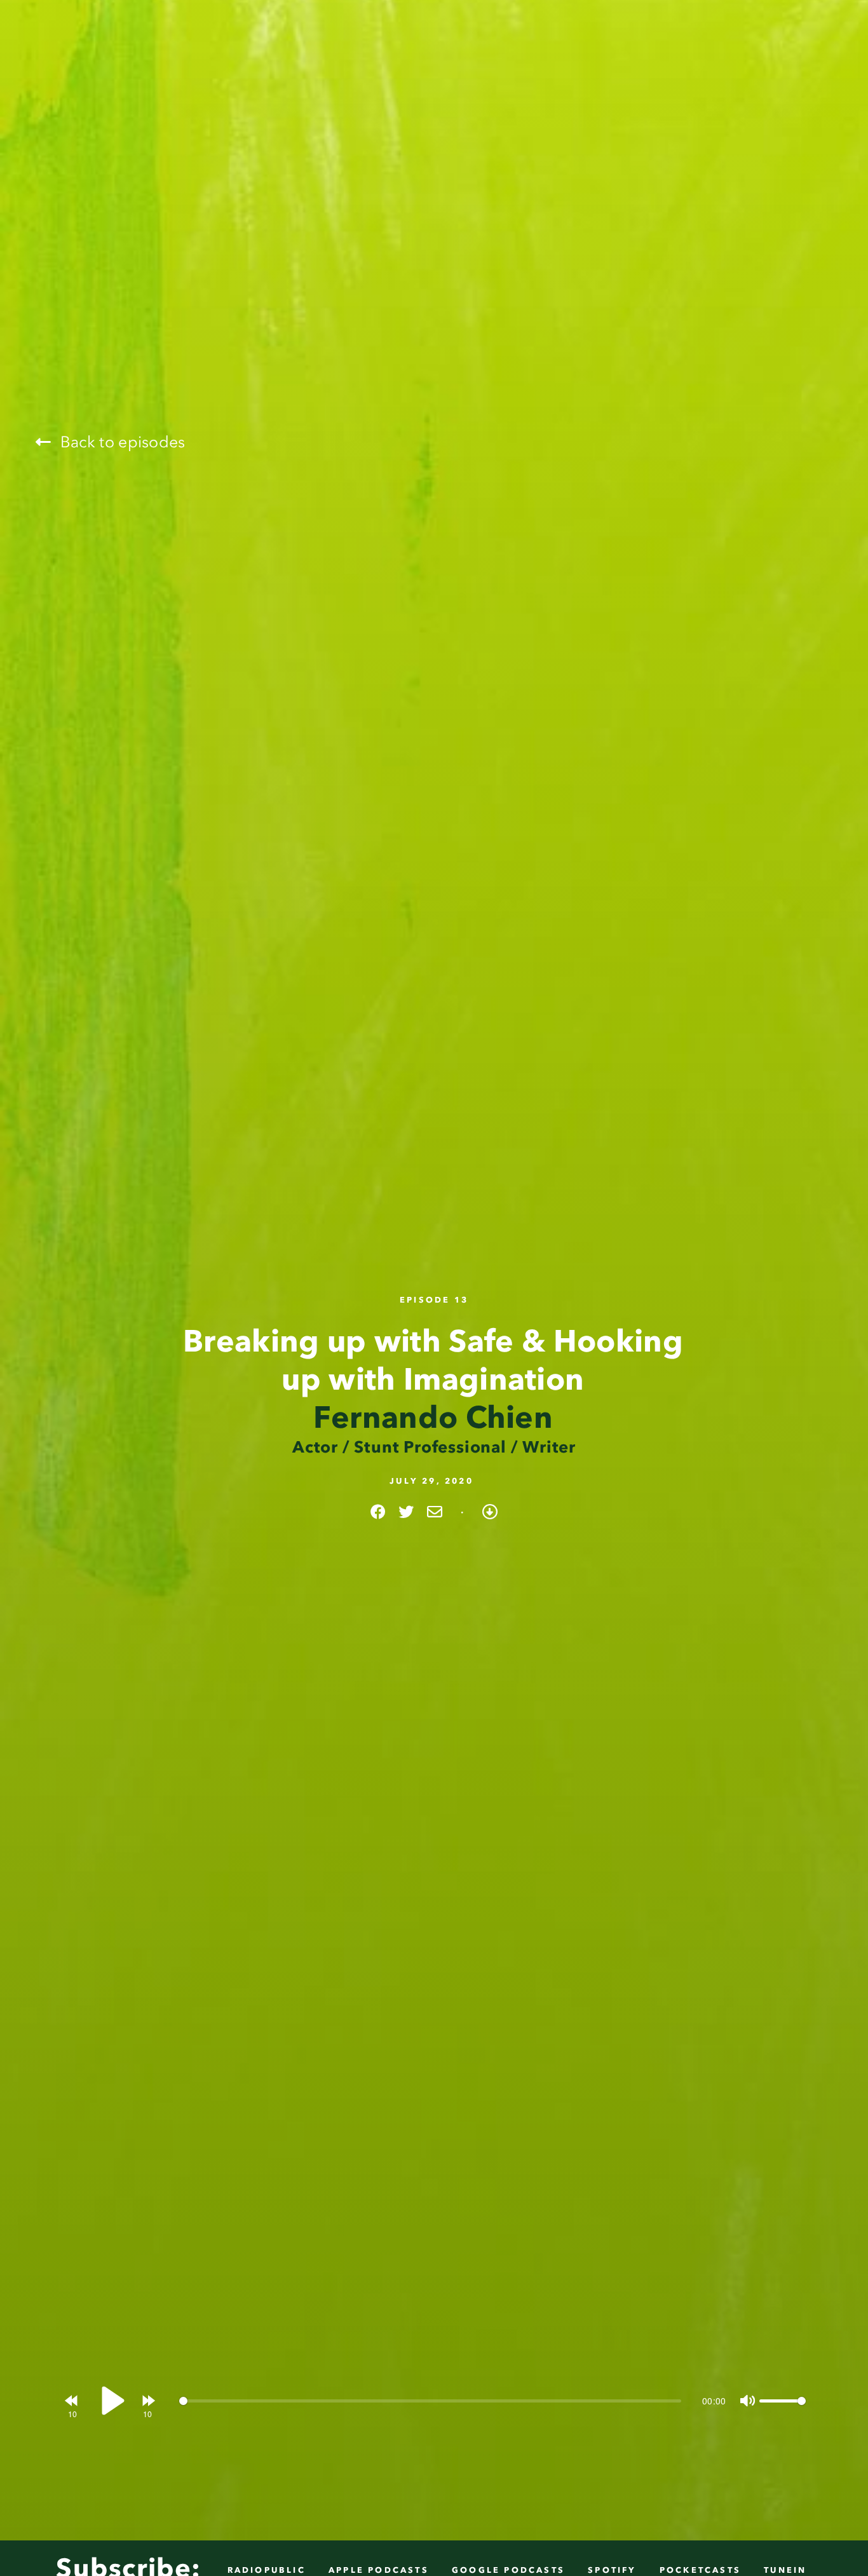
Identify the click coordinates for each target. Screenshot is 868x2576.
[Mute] (746, 2401)
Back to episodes (120, 442)
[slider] (430, 2401)
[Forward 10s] (148, 2400)
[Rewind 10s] (72, 2400)
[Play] (110, 2401)
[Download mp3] (490, 1512)
